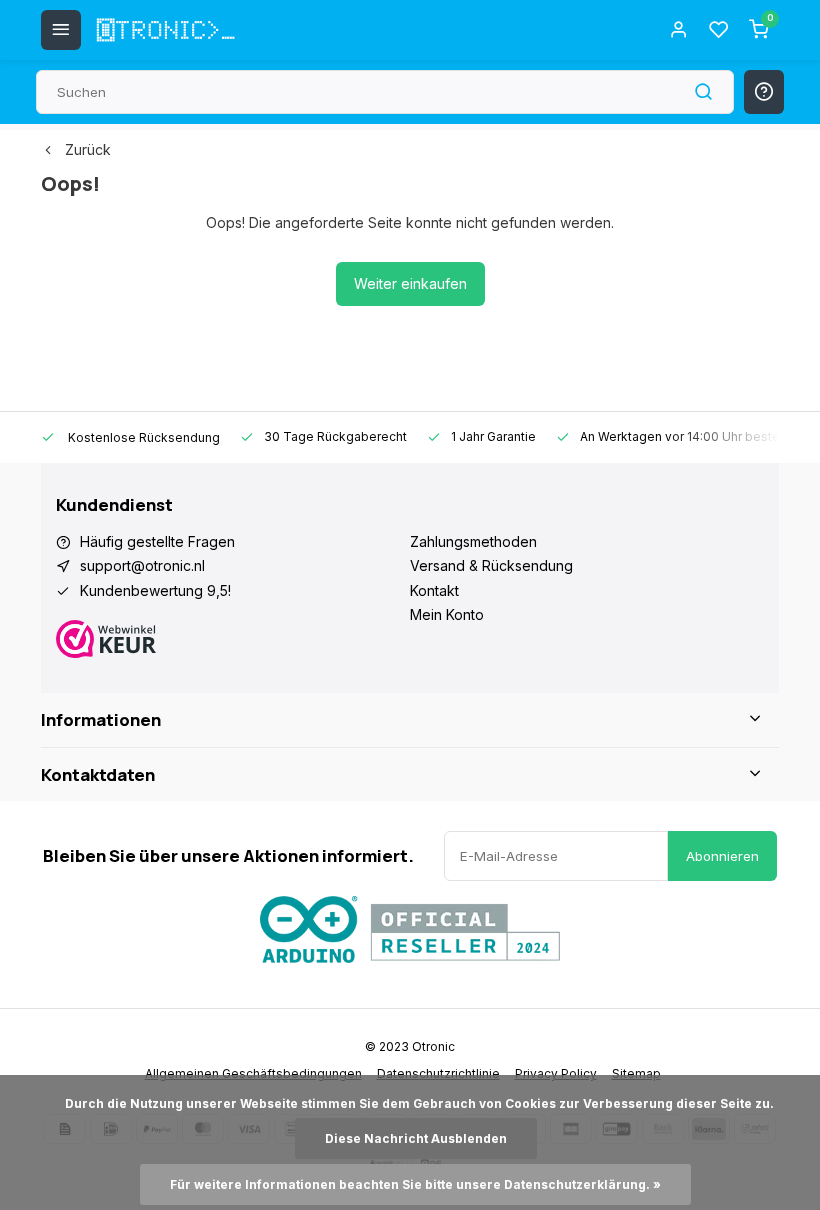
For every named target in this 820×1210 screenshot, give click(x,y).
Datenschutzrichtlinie (438, 1073)
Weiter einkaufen (410, 283)
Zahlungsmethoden (473, 541)
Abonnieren (722, 856)
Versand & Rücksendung (491, 565)
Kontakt (434, 590)
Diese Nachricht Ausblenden (416, 1138)
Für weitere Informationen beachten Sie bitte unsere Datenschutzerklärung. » (415, 1184)
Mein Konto (447, 614)
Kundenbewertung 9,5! (155, 590)
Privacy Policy (556, 1073)
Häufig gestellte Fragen (157, 541)
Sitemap (636, 1073)
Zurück (88, 149)
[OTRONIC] (166, 30)
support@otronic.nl (142, 565)
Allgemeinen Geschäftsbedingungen (253, 1073)
